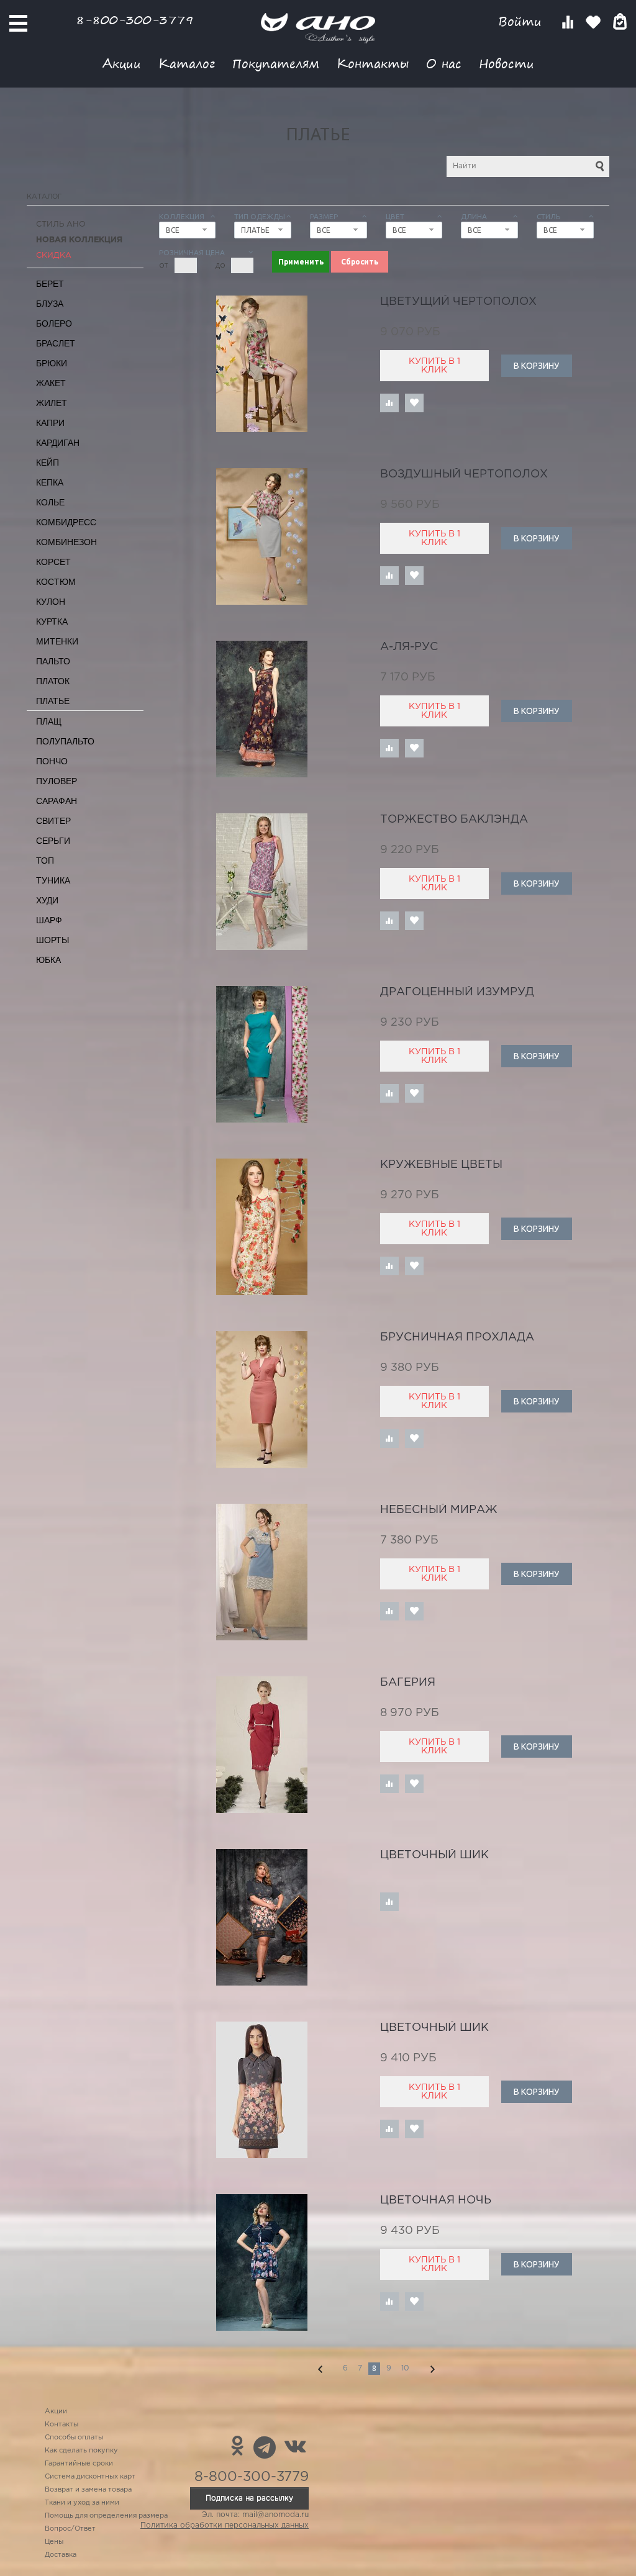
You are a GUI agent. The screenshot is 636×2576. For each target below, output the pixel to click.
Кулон (51, 602)
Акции (122, 63)
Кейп (48, 463)
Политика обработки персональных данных (225, 2525)
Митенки (57, 641)
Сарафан (57, 801)
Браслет (56, 343)
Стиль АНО (61, 224)
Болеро (54, 323)
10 (405, 2368)
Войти (522, 21)
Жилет (52, 403)
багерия (408, 1683)
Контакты (373, 63)
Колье (50, 502)
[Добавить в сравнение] (389, 403)
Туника (53, 880)
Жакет (51, 383)
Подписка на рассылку (249, 2498)
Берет (50, 284)
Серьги (53, 841)
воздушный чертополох (464, 474)
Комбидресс (66, 522)
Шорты (52, 940)
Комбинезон (66, 542)
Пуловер (57, 781)
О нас (444, 63)
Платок (53, 681)
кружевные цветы (441, 1165)
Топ (45, 861)
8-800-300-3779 (135, 20)
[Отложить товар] (414, 403)
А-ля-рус (409, 647)
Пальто (53, 661)
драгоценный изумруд (457, 992)
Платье (53, 701)
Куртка (52, 621)
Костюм (56, 582)
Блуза (50, 304)
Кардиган (58, 443)
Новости (507, 63)
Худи (47, 900)
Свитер (53, 821)
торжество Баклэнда (454, 820)
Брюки (52, 363)
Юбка (48, 960)
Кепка (50, 482)
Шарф (49, 920)
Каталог (187, 63)
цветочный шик (434, 1855)
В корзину (536, 366)
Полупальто (65, 741)
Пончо (52, 761)
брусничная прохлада (457, 1337)
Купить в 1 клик (434, 366)
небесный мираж (439, 1510)
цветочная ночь (436, 2200)
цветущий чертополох (458, 302)
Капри (50, 423)
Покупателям (276, 63)
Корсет (53, 562)
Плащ (49, 721)
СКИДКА (54, 255)
